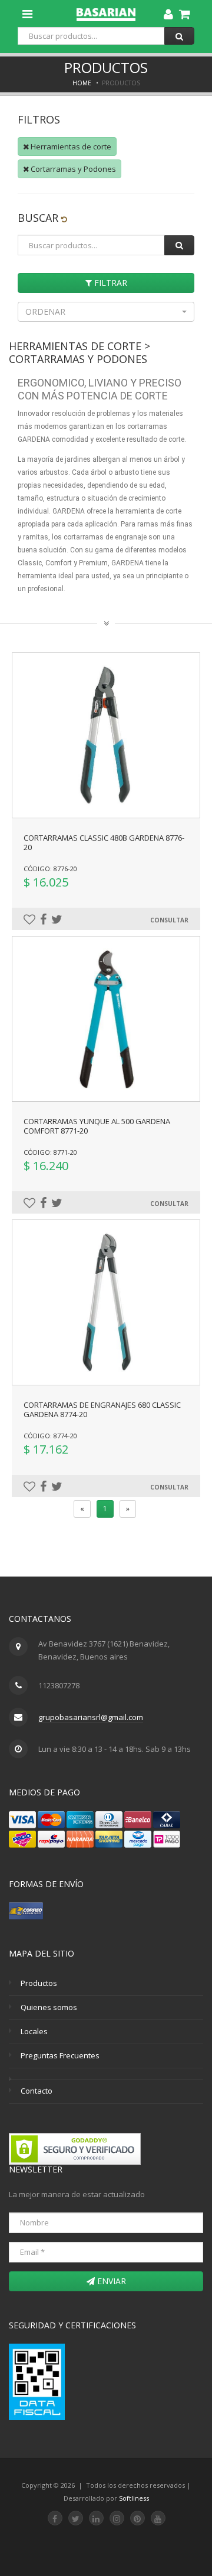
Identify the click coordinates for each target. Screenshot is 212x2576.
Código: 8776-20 (50, 869)
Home (82, 83)
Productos (39, 1983)
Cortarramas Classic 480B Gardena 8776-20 (104, 842)
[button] (106, 312)
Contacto (37, 2091)
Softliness (134, 2498)
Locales (34, 2031)
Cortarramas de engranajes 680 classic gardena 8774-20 (102, 1409)
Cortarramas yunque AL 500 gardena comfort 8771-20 (97, 1126)
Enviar (110, 2281)
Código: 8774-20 (50, 1436)
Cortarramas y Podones (72, 169)
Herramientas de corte (70, 146)
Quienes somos (49, 2007)
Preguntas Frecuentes (60, 2055)
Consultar (169, 920)
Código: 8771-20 (50, 1152)
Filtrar (110, 283)
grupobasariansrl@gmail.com (91, 1717)
